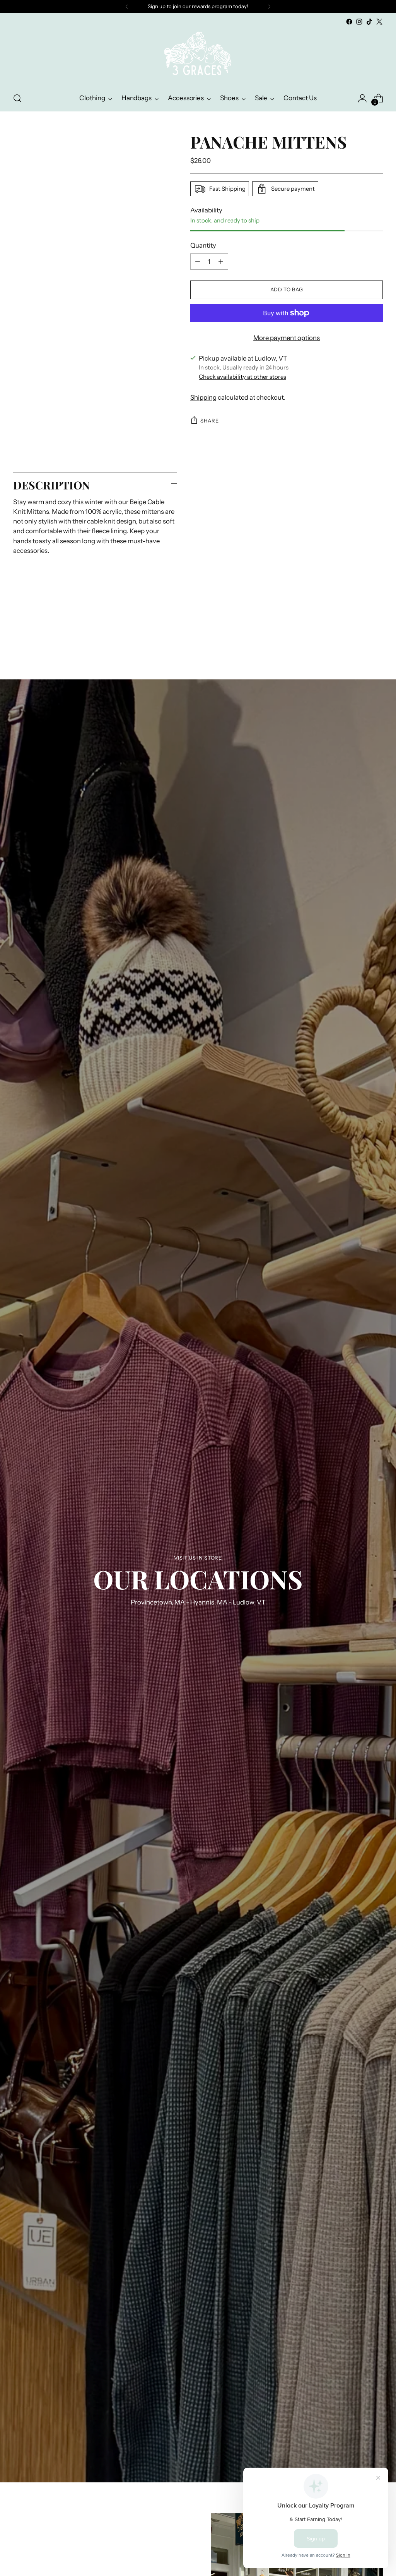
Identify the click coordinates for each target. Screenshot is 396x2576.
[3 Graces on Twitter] (379, 22)
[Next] (269, 7)
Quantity (203, 245)
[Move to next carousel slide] (376, 637)
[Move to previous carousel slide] (358, 638)
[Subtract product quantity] (198, 262)
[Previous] (127, 7)
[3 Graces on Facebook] (349, 22)
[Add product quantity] (221, 262)
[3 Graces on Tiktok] (369, 22)
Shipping (203, 397)
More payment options (287, 338)
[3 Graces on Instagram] (359, 22)
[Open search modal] (17, 98)
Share (209, 421)
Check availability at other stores (242, 377)
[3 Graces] (198, 56)
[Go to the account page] (362, 98)
